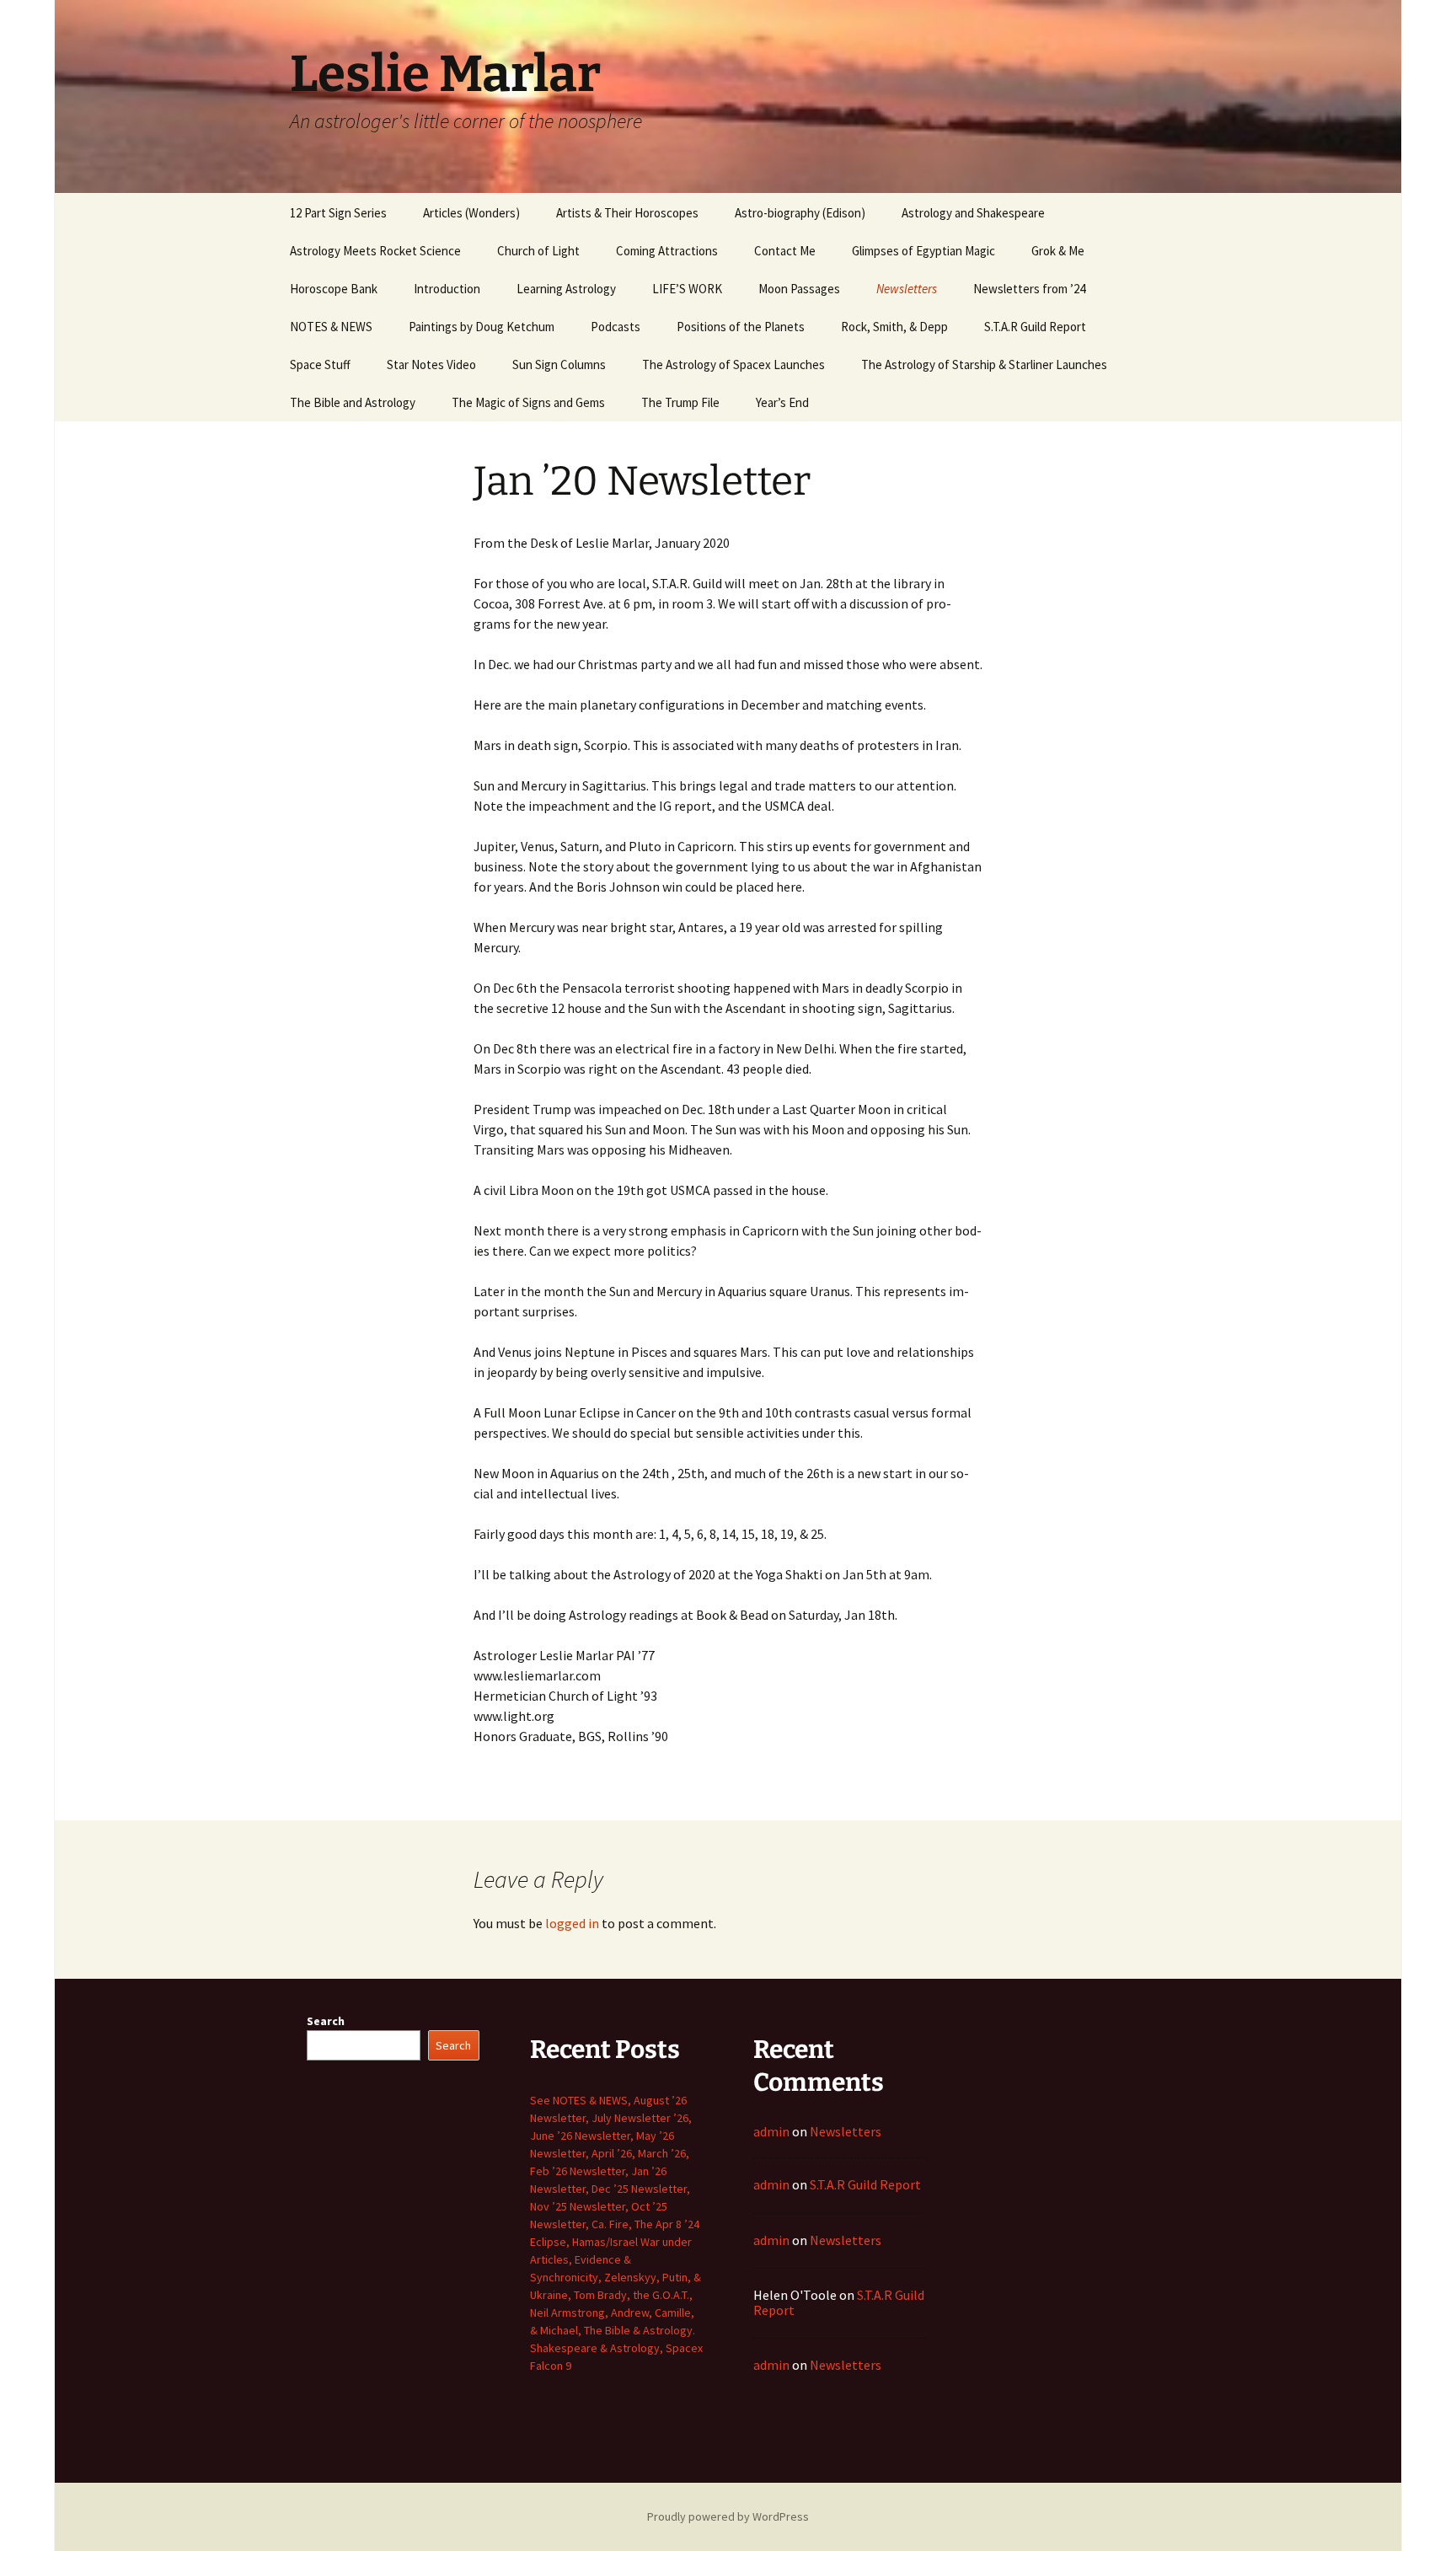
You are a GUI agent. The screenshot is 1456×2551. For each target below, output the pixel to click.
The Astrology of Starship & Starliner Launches (984, 364)
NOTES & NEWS (331, 327)
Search (326, 2021)
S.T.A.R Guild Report (1035, 327)
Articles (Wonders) (471, 213)
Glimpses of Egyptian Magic (923, 251)
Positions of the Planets (741, 327)
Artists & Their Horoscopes (627, 213)
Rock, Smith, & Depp (894, 327)
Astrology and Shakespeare (973, 213)
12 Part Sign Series (338, 213)
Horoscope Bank (334, 289)
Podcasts (616, 327)
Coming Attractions (667, 251)
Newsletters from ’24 (1029, 289)
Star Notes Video (431, 364)
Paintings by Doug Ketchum (482, 327)
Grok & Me (1058, 251)
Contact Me (785, 251)
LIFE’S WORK (687, 289)
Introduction (447, 289)
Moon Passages (799, 289)
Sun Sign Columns (559, 364)
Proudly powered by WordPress (728, 2516)
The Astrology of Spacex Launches (733, 364)
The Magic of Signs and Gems (528, 402)
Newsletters (907, 289)
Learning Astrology (566, 289)
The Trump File (680, 402)
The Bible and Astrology (353, 402)
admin (771, 2131)
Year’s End (782, 402)
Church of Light (538, 251)
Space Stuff (320, 364)
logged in (572, 1923)
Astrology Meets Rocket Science (375, 251)
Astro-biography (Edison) (800, 213)
